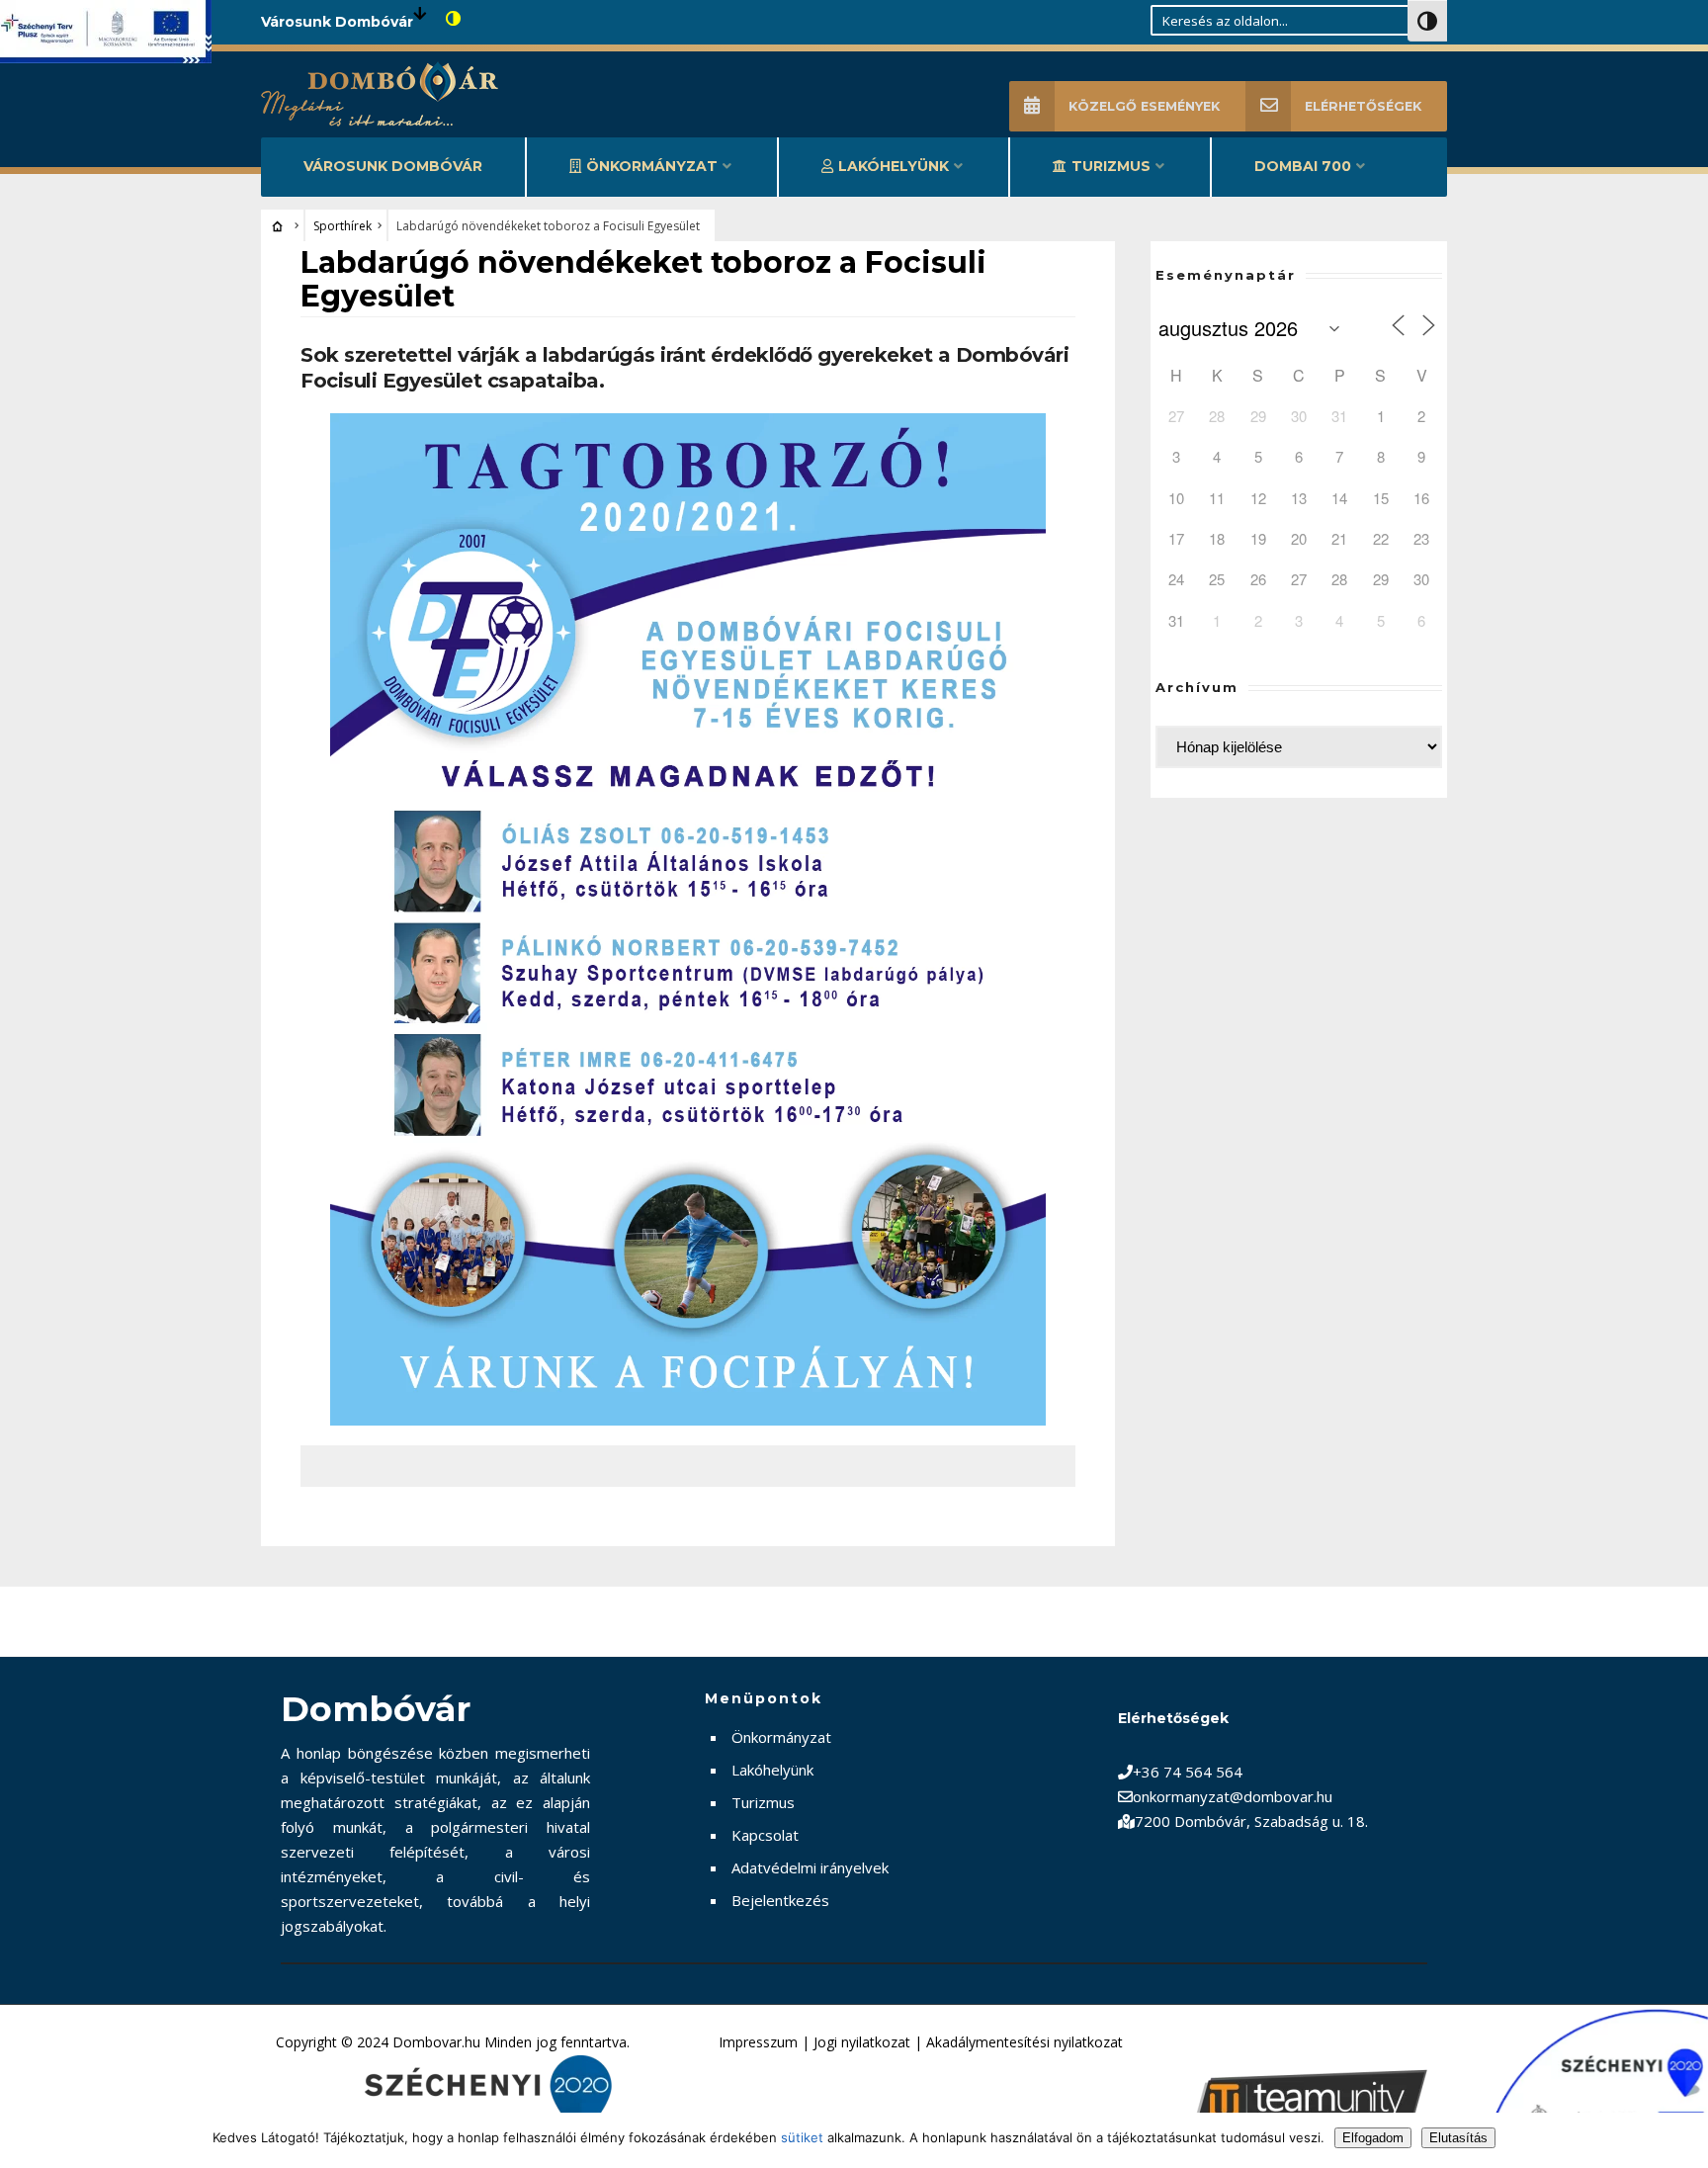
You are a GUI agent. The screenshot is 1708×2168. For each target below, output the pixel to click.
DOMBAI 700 (1303, 166)
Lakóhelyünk (894, 166)
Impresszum (758, 2042)
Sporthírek (342, 226)
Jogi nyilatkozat (862, 2042)
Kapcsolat (765, 1835)
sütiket (802, 2137)
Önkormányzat (652, 166)
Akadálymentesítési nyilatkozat (1025, 2042)
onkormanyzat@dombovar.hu (1233, 1796)
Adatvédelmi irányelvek (810, 1867)
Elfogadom (1373, 2138)
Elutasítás (1458, 2138)
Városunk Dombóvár (393, 166)
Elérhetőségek (1363, 106)
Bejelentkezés (780, 1900)
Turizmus (1111, 166)
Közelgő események (1144, 106)
